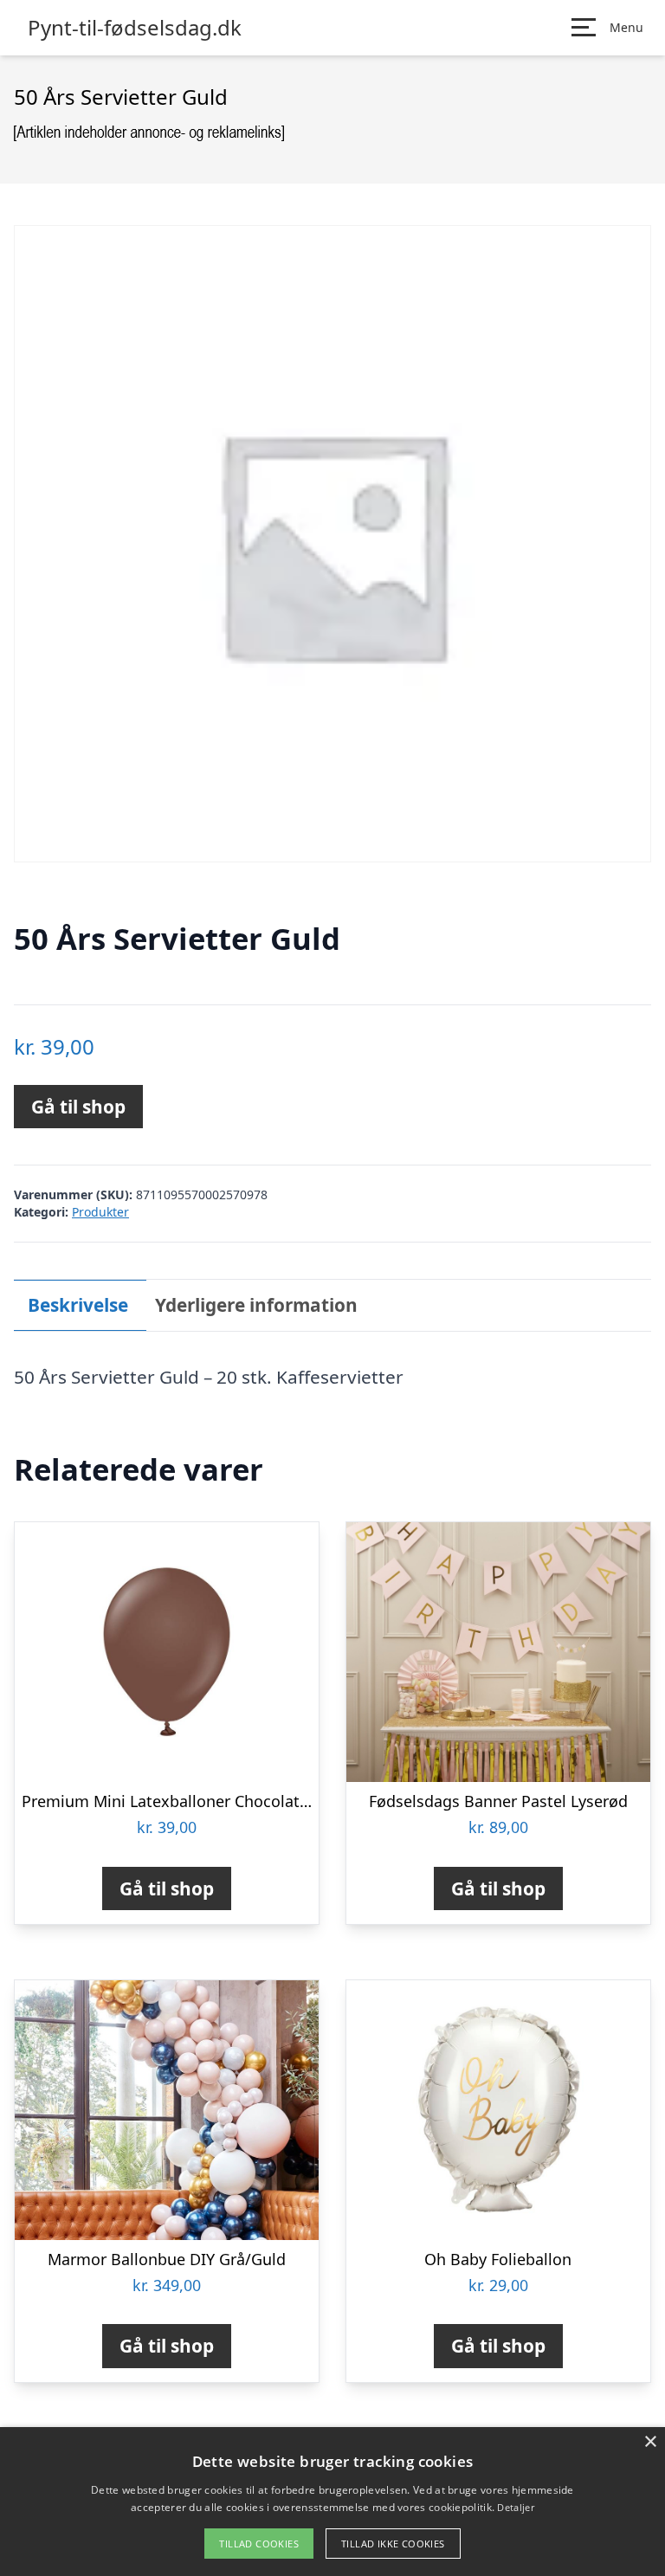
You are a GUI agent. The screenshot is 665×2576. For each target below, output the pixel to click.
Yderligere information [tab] (256, 1305)
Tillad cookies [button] (259, 2544)
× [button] (650, 2442)
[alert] (332, 2502)
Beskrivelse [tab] (78, 1305)
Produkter (100, 1212)
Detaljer (515, 2507)
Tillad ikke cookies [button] (393, 2544)
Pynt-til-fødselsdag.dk (135, 28)
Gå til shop (78, 1107)
